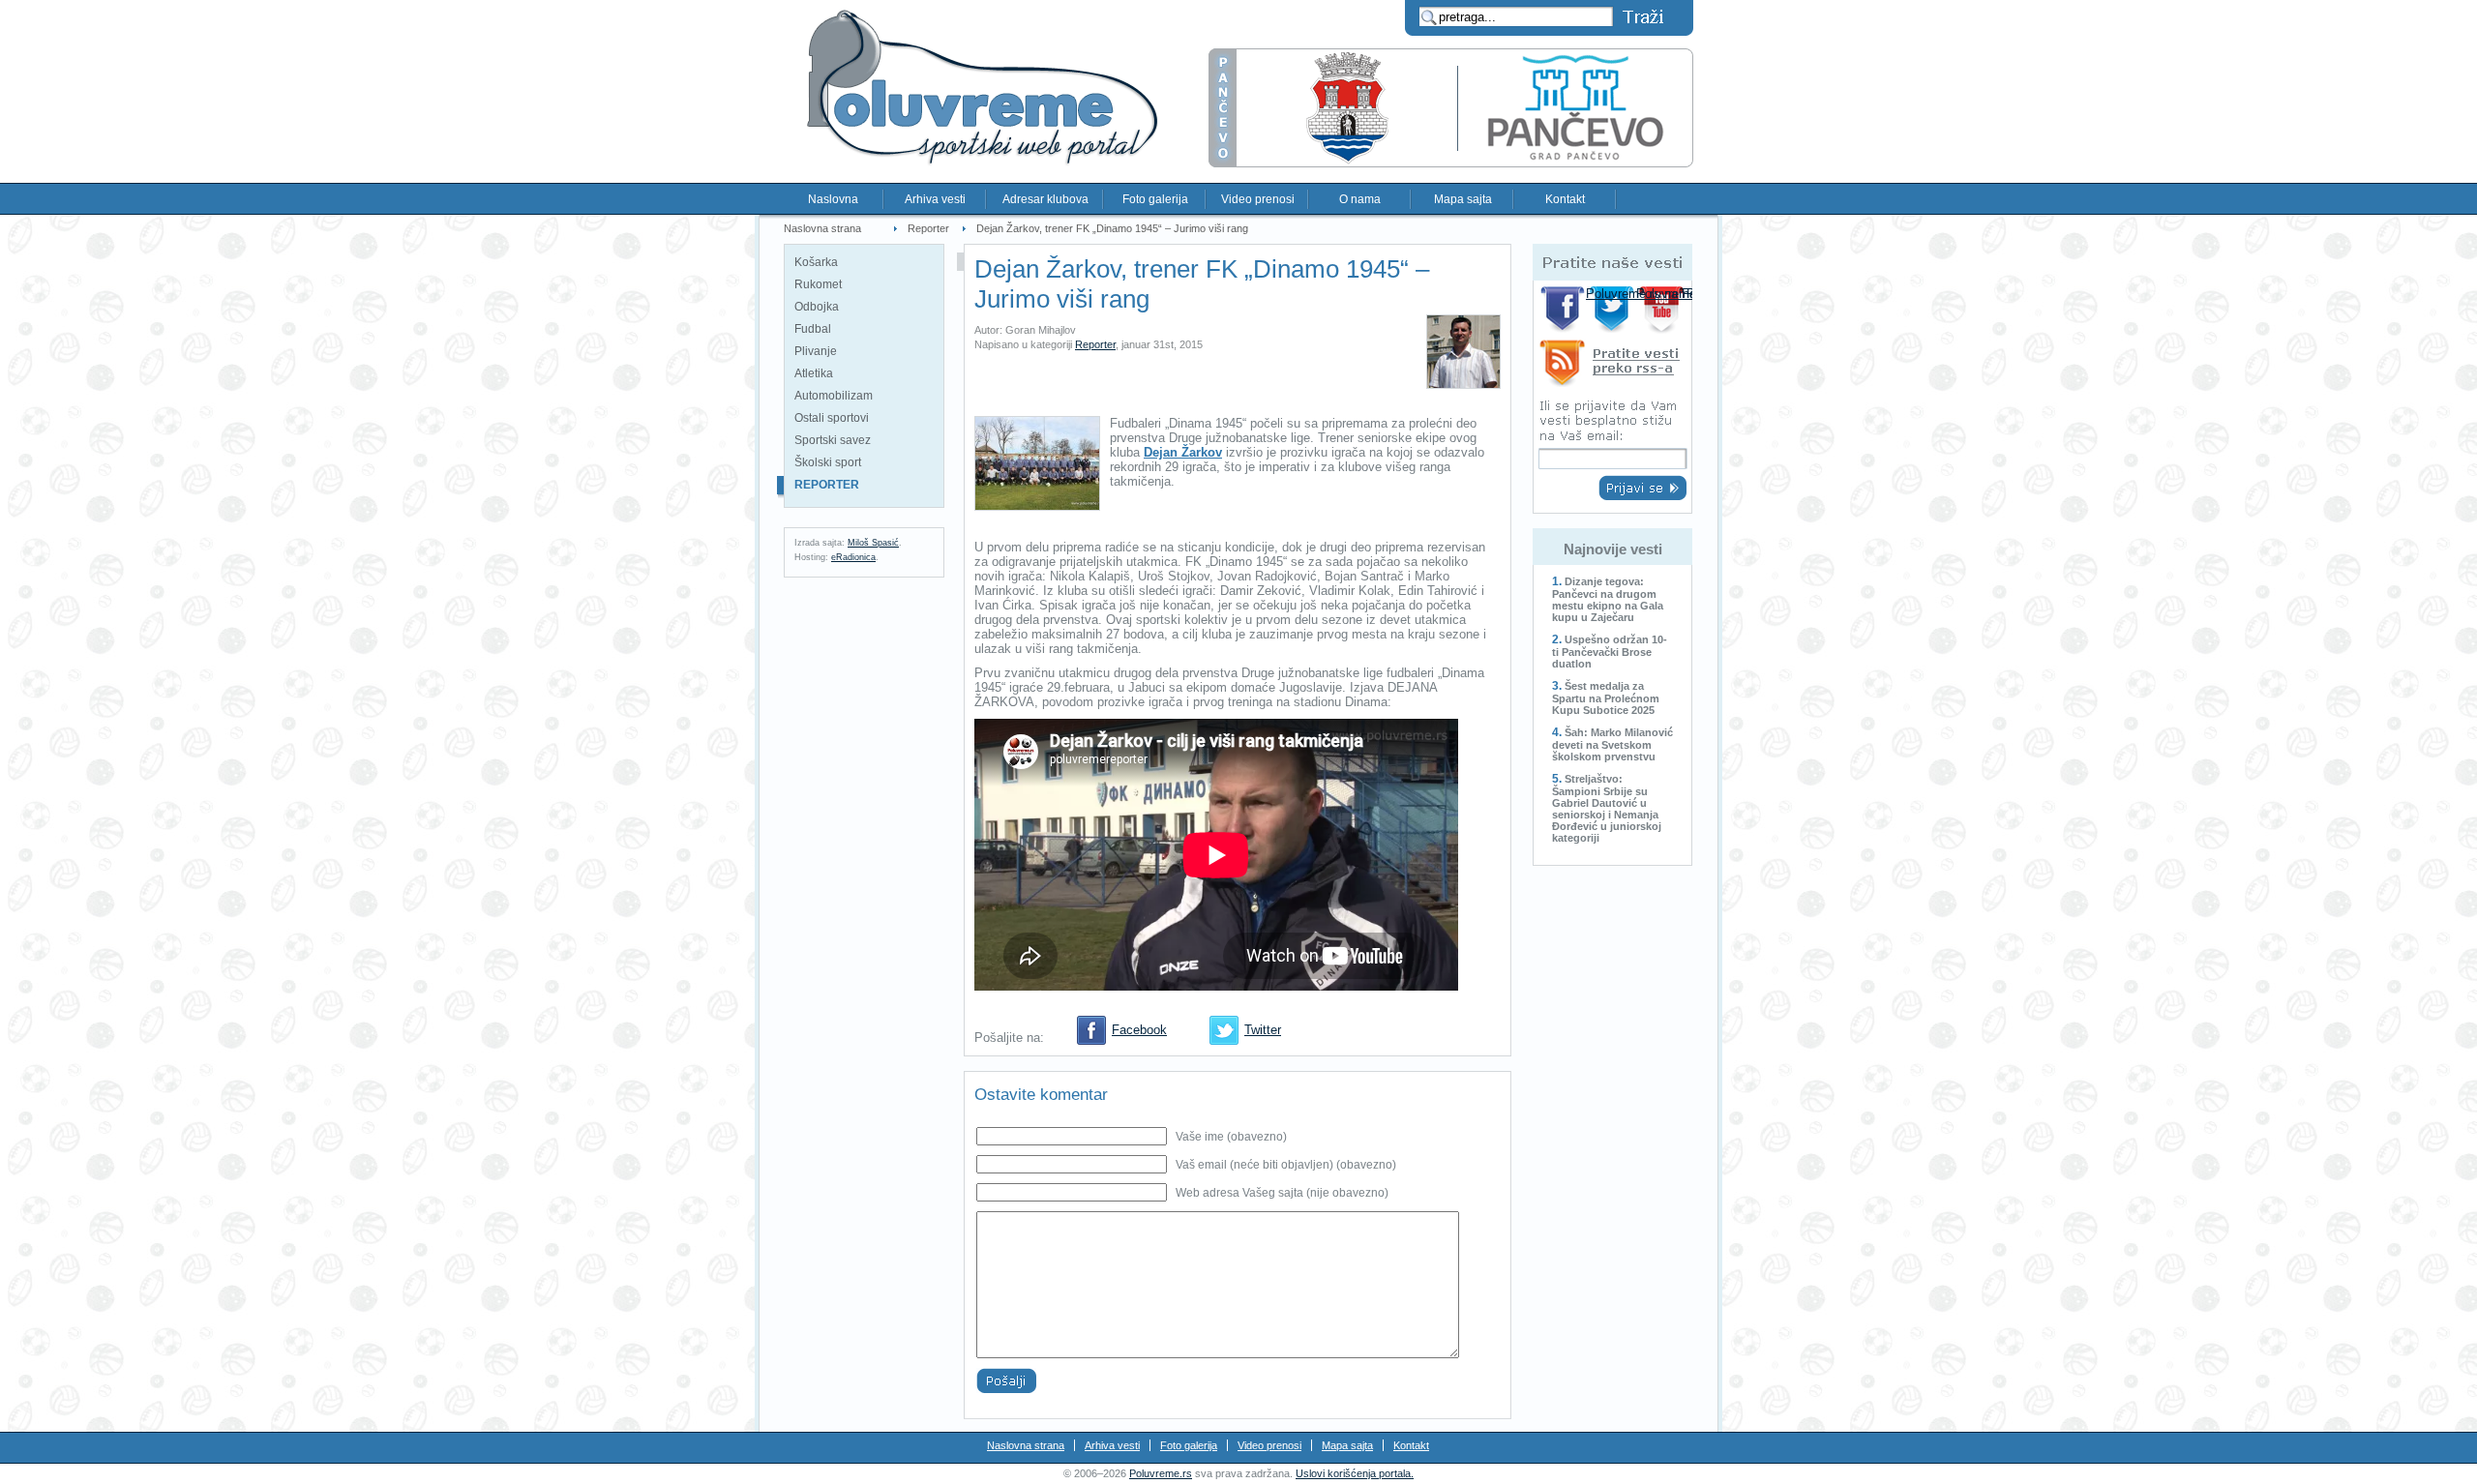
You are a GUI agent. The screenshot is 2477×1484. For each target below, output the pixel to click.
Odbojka (817, 307)
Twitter (1263, 1030)
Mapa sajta (1463, 199)
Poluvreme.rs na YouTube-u (1664, 309)
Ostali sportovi (832, 418)
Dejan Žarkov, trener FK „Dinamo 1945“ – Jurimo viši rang (1112, 228)
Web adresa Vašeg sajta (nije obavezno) (1282, 1193)
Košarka (816, 262)
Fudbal (813, 329)
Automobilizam (834, 396)
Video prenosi (1258, 199)
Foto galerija (1155, 199)
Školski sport (828, 462)
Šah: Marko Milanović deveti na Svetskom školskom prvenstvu (1612, 744)
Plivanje (816, 351)
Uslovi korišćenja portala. (1355, 1473)
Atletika (814, 373)
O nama (1360, 199)
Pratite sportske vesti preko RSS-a (1612, 366)
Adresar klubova (1045, 199)
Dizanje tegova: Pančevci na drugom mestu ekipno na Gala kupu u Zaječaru (1608, 599)
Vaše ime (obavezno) (1231, 1137)
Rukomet (818, 284)
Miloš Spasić (873, 543)
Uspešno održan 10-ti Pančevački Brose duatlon (1610, 652)
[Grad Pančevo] (1451, 163)
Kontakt (1565, 199)
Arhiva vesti (935, 199)
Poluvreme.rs (1161, 1473)
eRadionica (853, 557)
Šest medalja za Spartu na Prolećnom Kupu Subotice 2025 (1606, 698)
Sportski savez (833, 440)
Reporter (928, 228)
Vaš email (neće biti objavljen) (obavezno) (1286, 1165)
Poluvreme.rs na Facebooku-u (1563, 309)
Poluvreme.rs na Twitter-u (1613, 309)
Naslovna (833, 199)
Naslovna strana (822, 228)
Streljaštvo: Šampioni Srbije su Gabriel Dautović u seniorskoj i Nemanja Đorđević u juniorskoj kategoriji (1607, 808)
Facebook (1139, 1030)
